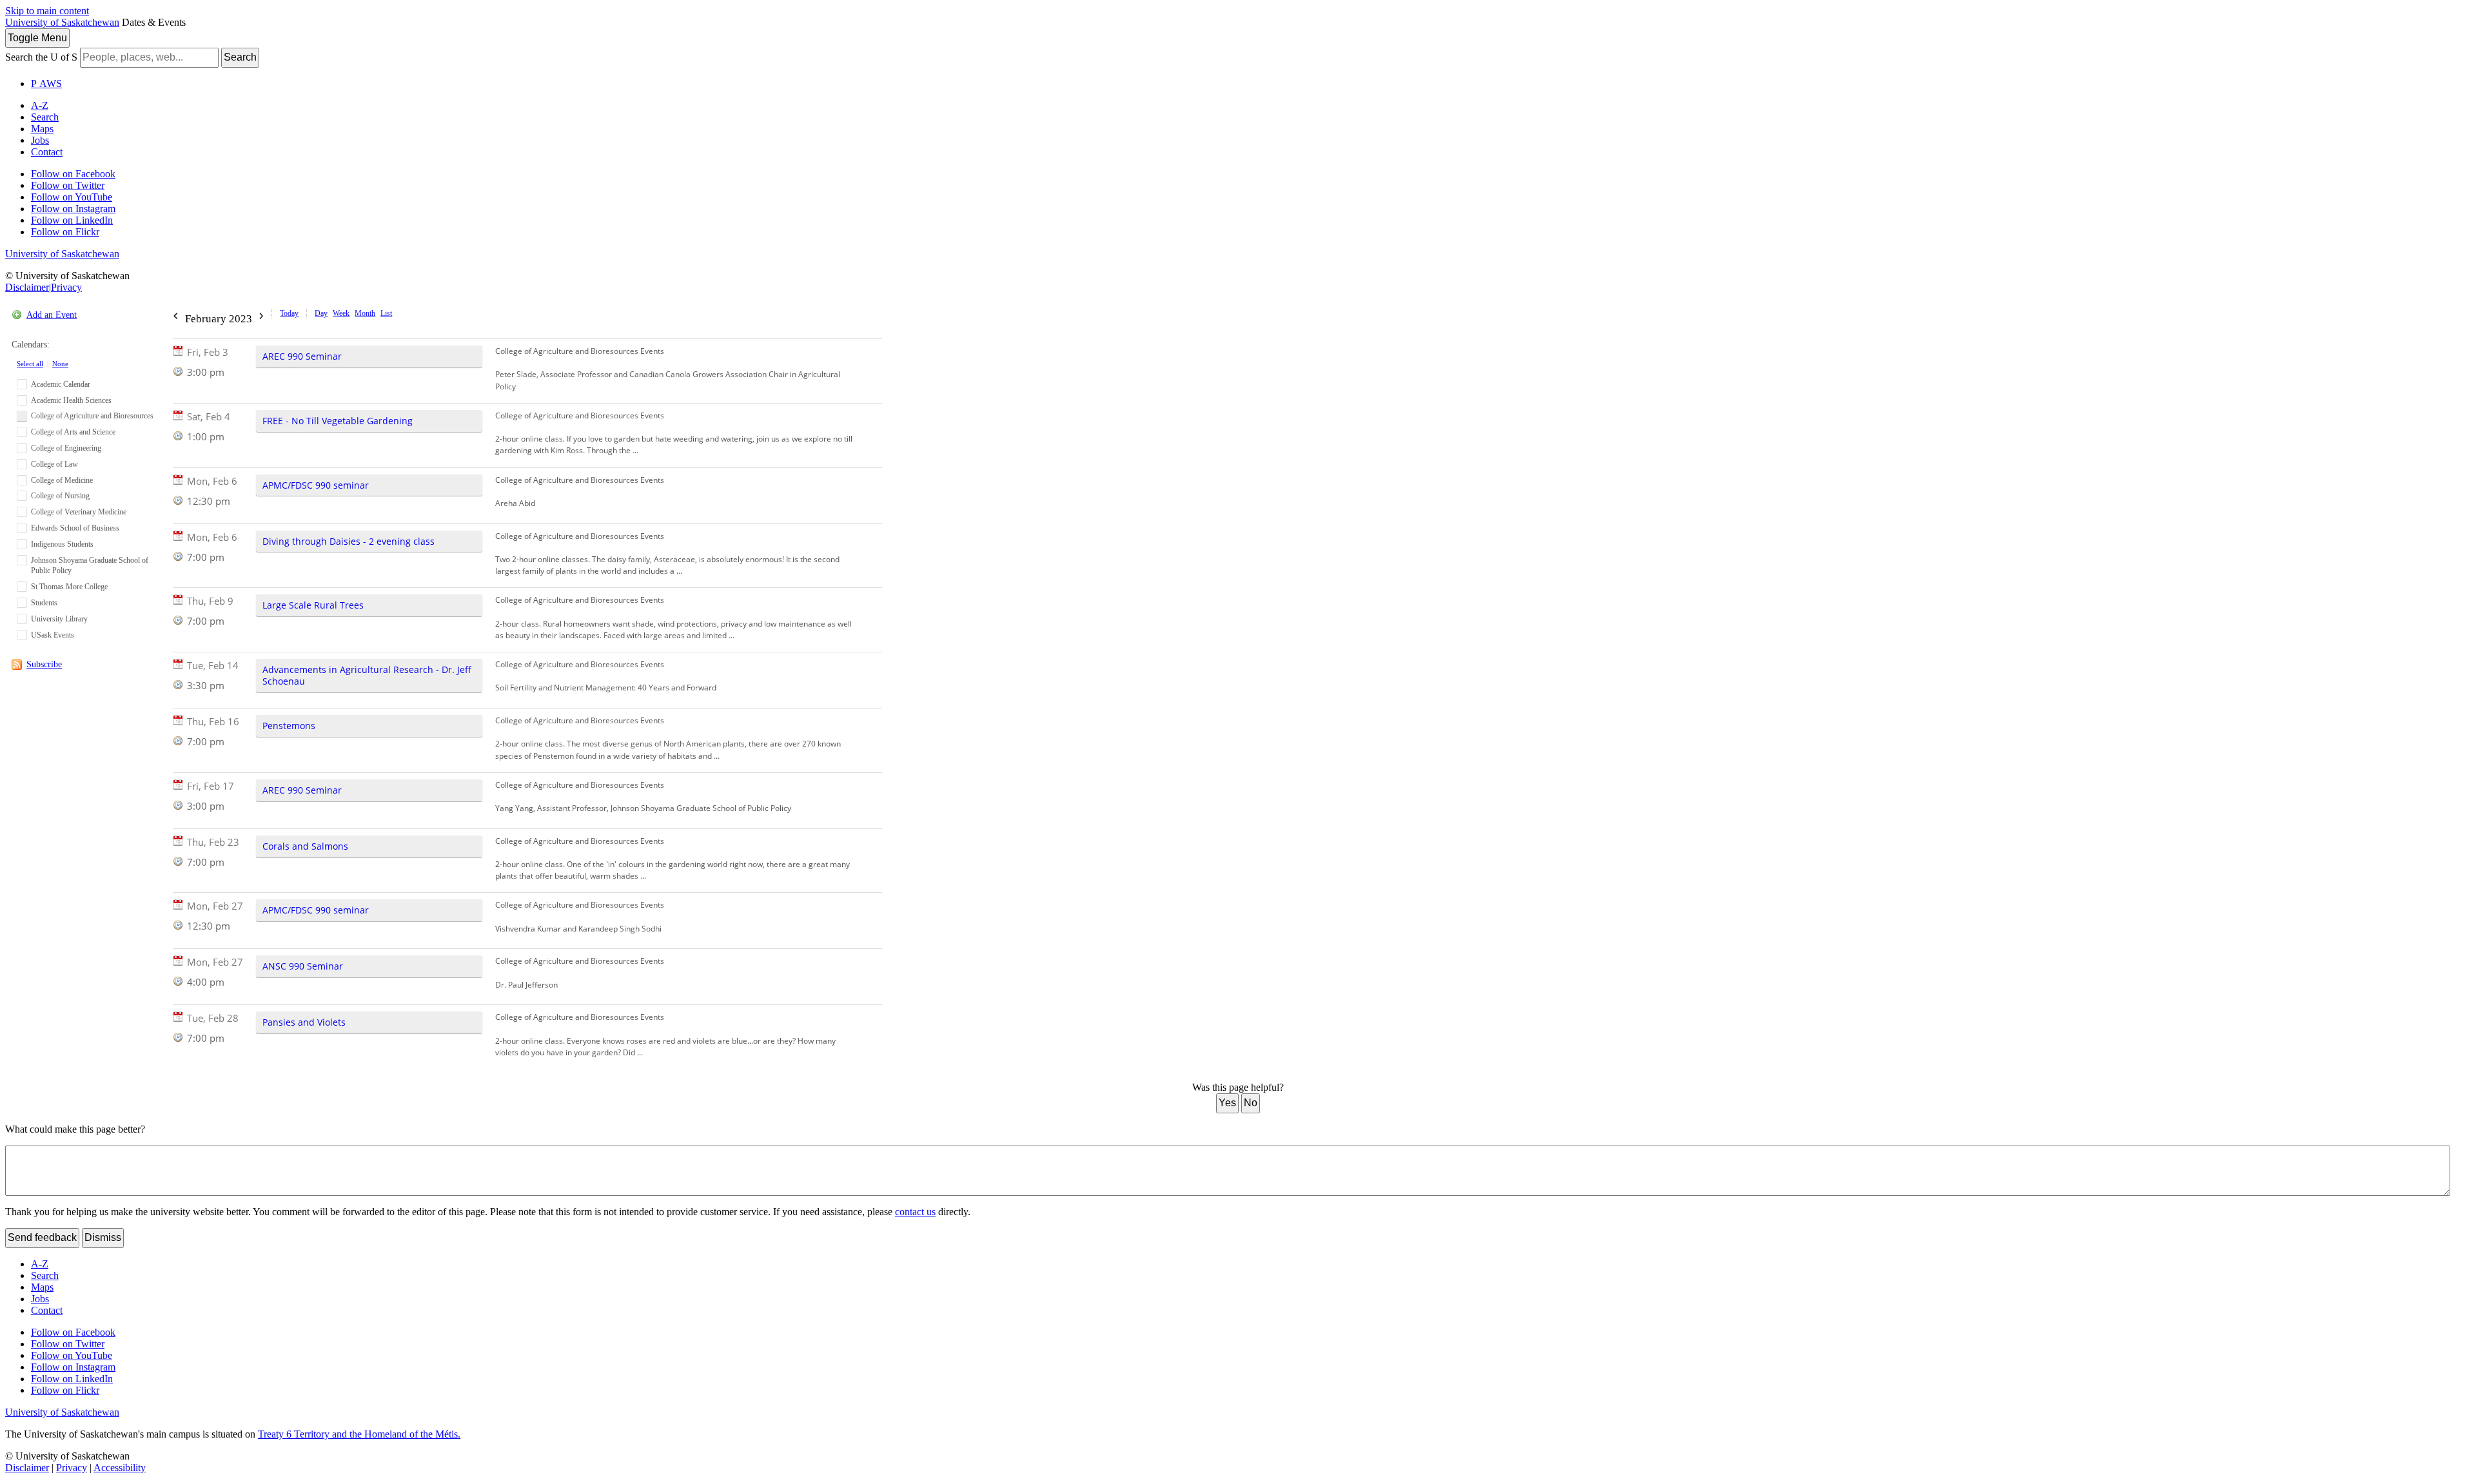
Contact (47, 152)
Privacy (66, 287)
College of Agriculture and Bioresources (92, 416)
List (386, 313)
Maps (42, 129)
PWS (46, 83)
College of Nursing (60, 496)
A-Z (40, 105)
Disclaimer (27, 287)
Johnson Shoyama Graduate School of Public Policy (90, 566)
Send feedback (42, 1237)
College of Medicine (62, 480)
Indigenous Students (62, 544)
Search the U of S (41, 57)
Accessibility (120, 1468)
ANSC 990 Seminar (303, 966)
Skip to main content (47, 11)
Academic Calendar (61, 384)
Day (321, 313)
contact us (915, 1212)
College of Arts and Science (73, 432)
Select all (30, 364)
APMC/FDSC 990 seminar (316, 485)
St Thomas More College (69, 587)
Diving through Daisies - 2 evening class (349, 541)
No (1251, 1103)
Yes (1227, 1103)
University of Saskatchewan (62, 22)
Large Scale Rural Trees (313, 605)
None (60, 364)
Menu (37, 38)
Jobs (40, 140)
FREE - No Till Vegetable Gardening (338, 421)
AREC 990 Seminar (302, 356)
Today (289, 313)
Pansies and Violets (304, 1022)
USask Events (53, 635)
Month (365, 313)
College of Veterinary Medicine (79, 512)
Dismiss (103, 1237)
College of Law (54, 464)
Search (240, 57)
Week (341, 313)
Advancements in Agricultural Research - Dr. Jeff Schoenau (367, 675)
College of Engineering (66, 448)
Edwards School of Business (75, 528)
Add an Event (52, 315)
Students (44, 603)
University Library (59, 619)
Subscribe (44, 664)
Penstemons (289, 726)
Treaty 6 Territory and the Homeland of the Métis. (359, 1434)
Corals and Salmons (305, 846)
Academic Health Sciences (71, 400)
